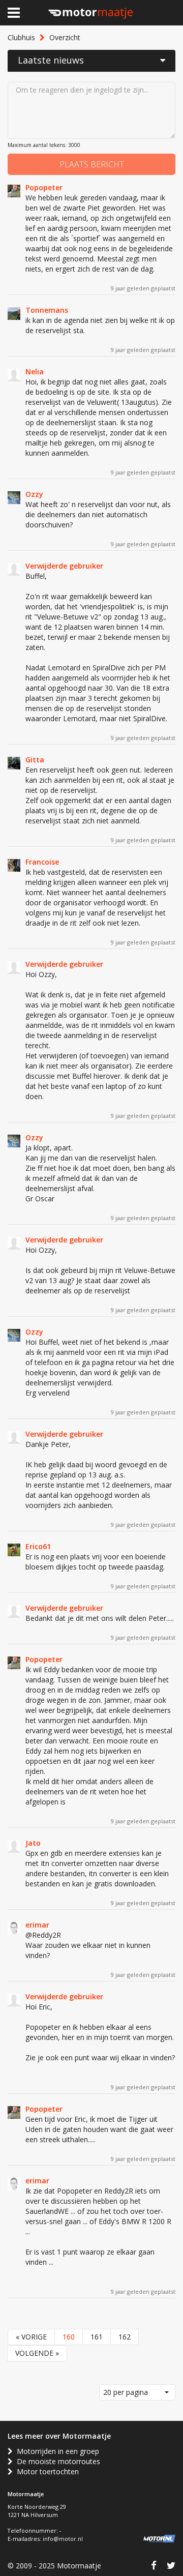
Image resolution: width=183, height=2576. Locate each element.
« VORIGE (31, 2337)
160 (69, 2337)
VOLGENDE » (37, 2353)
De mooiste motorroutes (56, 2461)
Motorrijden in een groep (56, 2451)
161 (97, 2337)
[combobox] (137, 2392)
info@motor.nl (63, 2539)
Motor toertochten (46, 2471)
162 (125, 2337)
